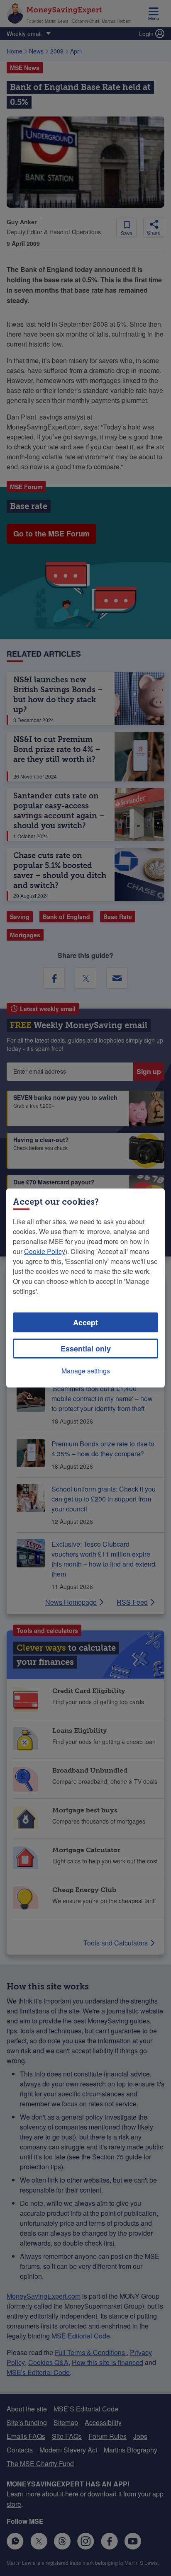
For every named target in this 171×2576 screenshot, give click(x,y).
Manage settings (86, 1371)
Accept (85, 1322)
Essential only (86, 1349)
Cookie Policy (45, 1251)
